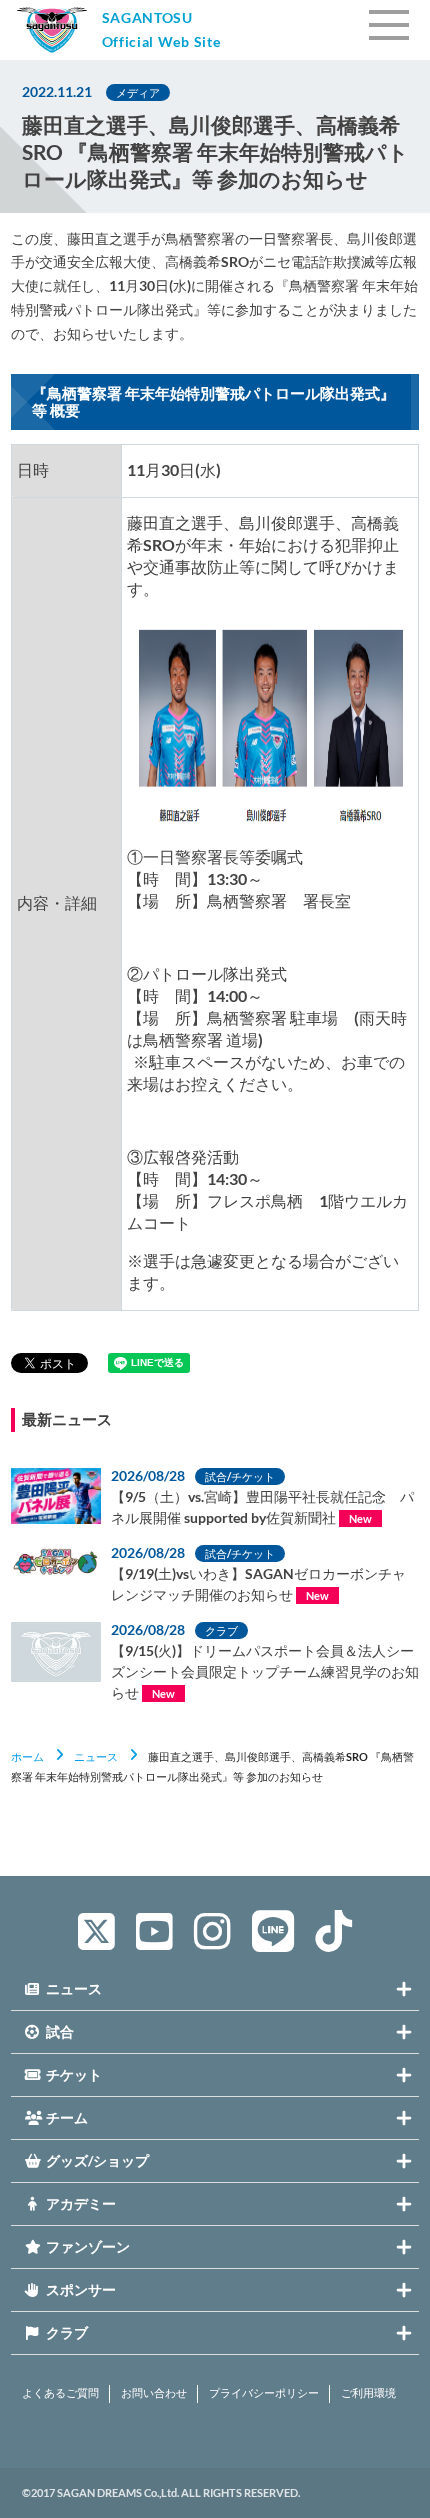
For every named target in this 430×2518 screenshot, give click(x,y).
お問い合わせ (154, 2393)
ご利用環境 (368, 2393)
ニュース (96, 1756)
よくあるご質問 (60, 2393)
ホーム (27, 1756)
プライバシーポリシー (264, 2393)
